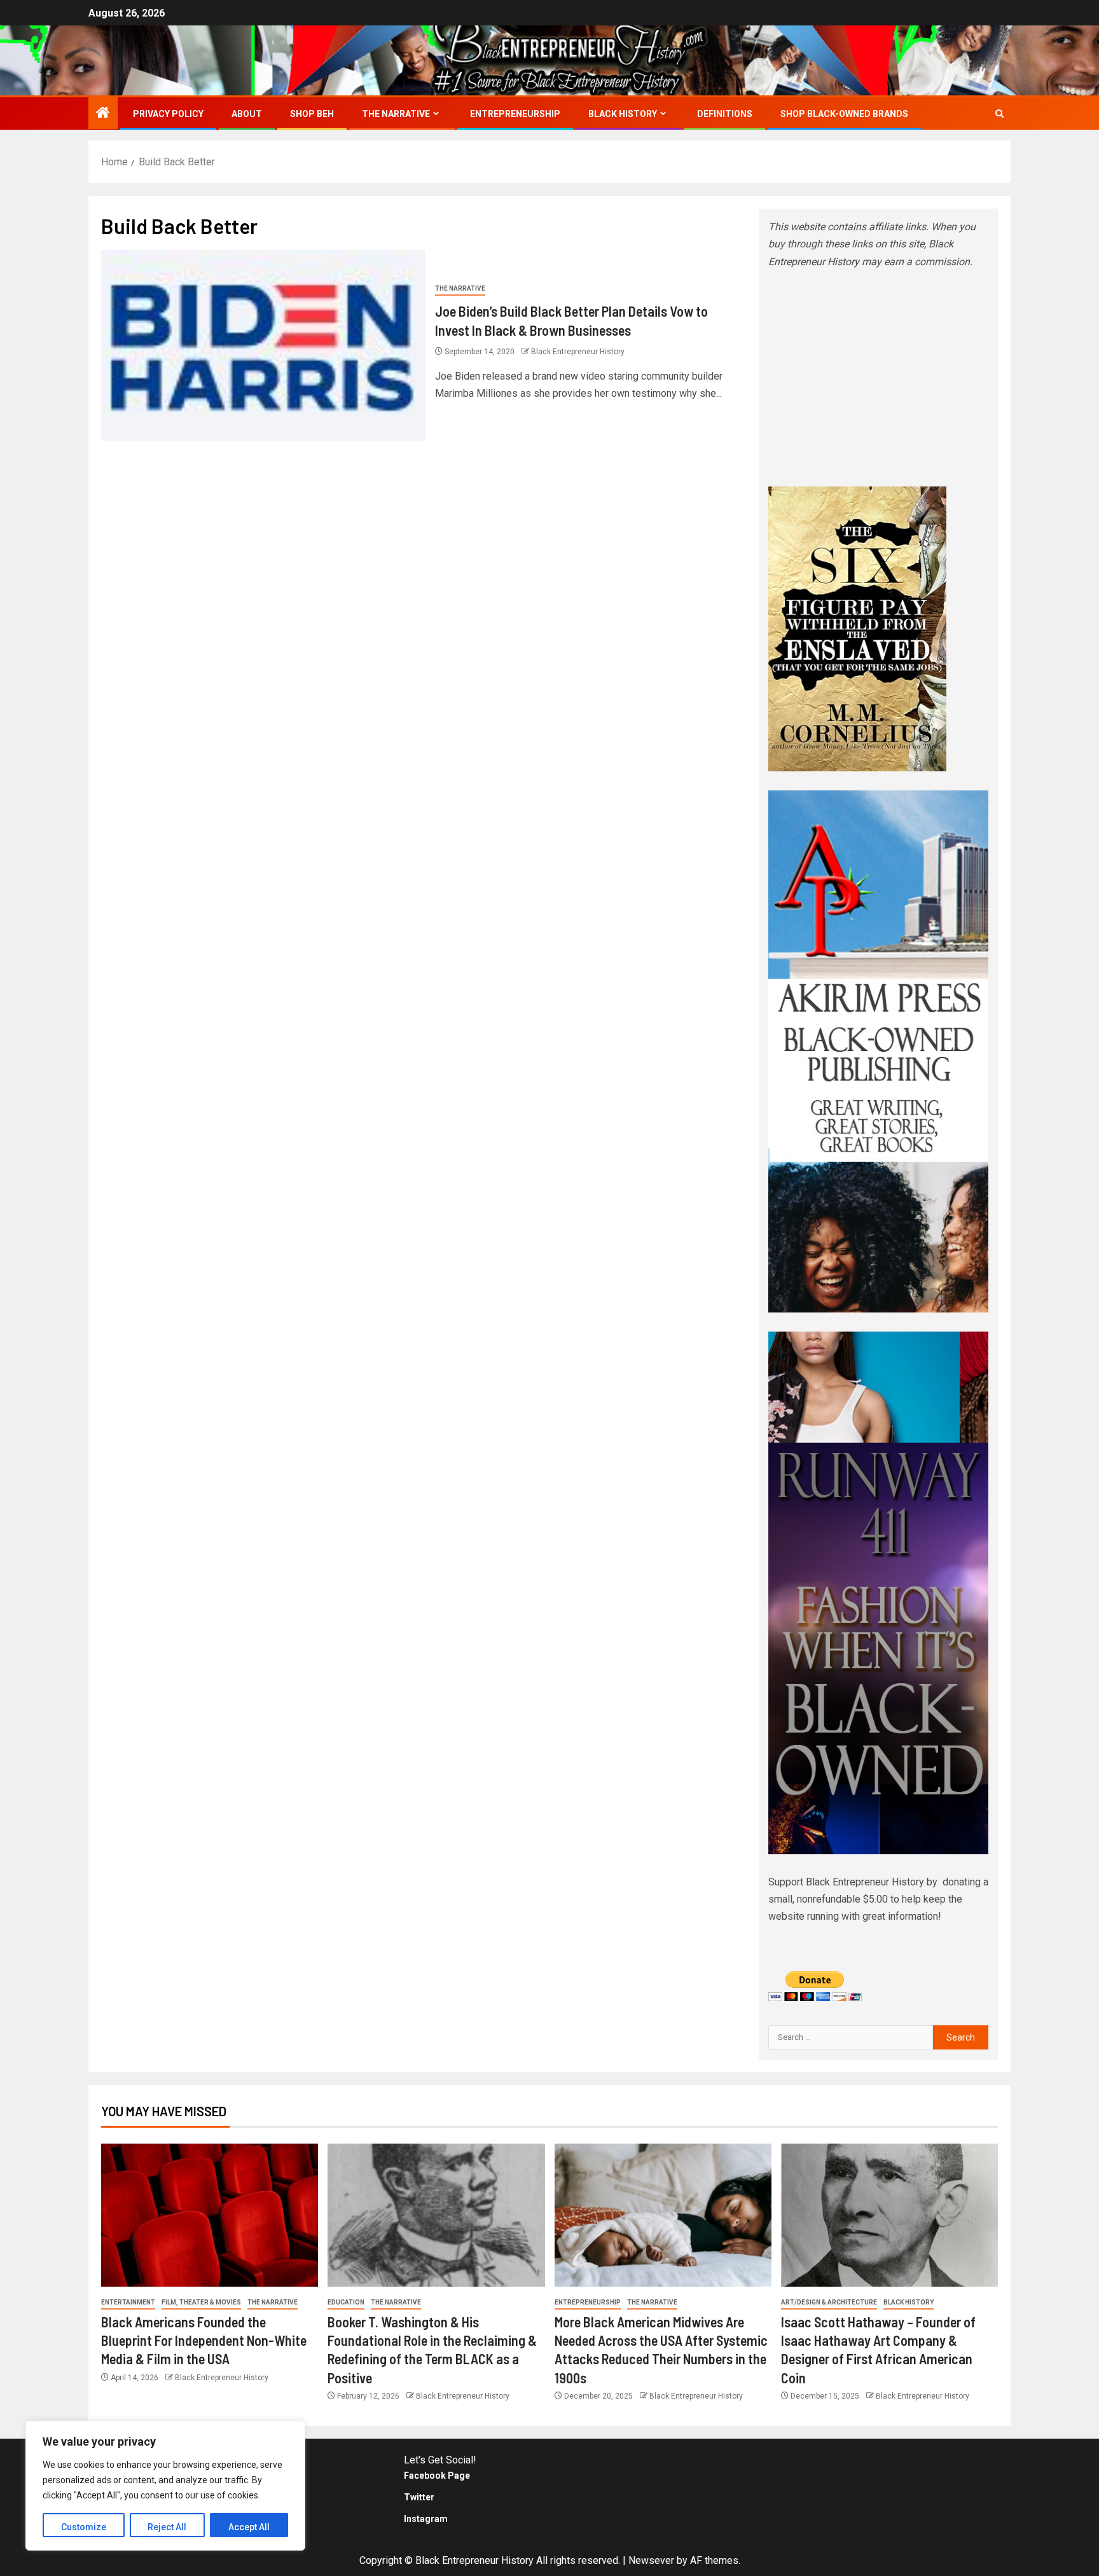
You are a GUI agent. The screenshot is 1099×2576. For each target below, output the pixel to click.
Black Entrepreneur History (578, 352)
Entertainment (128, 2302)
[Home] (103, 114)
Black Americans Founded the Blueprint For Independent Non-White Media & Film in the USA (204, 2340)
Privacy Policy (168, 114)
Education (346, 2302)
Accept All (249, 2527)
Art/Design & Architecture (829, 2302)
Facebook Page (437, 2476)
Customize (84, 2527)
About (247, 114)
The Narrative (396, 114)
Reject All (167, 2527)
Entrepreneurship (515, 114)
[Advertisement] (878, 378)
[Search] (999, 114)
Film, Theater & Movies (201, 2302)
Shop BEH (312, 114)
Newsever (651, 2560)
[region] (165, 2486)
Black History (623, 114)
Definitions (725, 114)
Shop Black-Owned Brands (844, 114)
